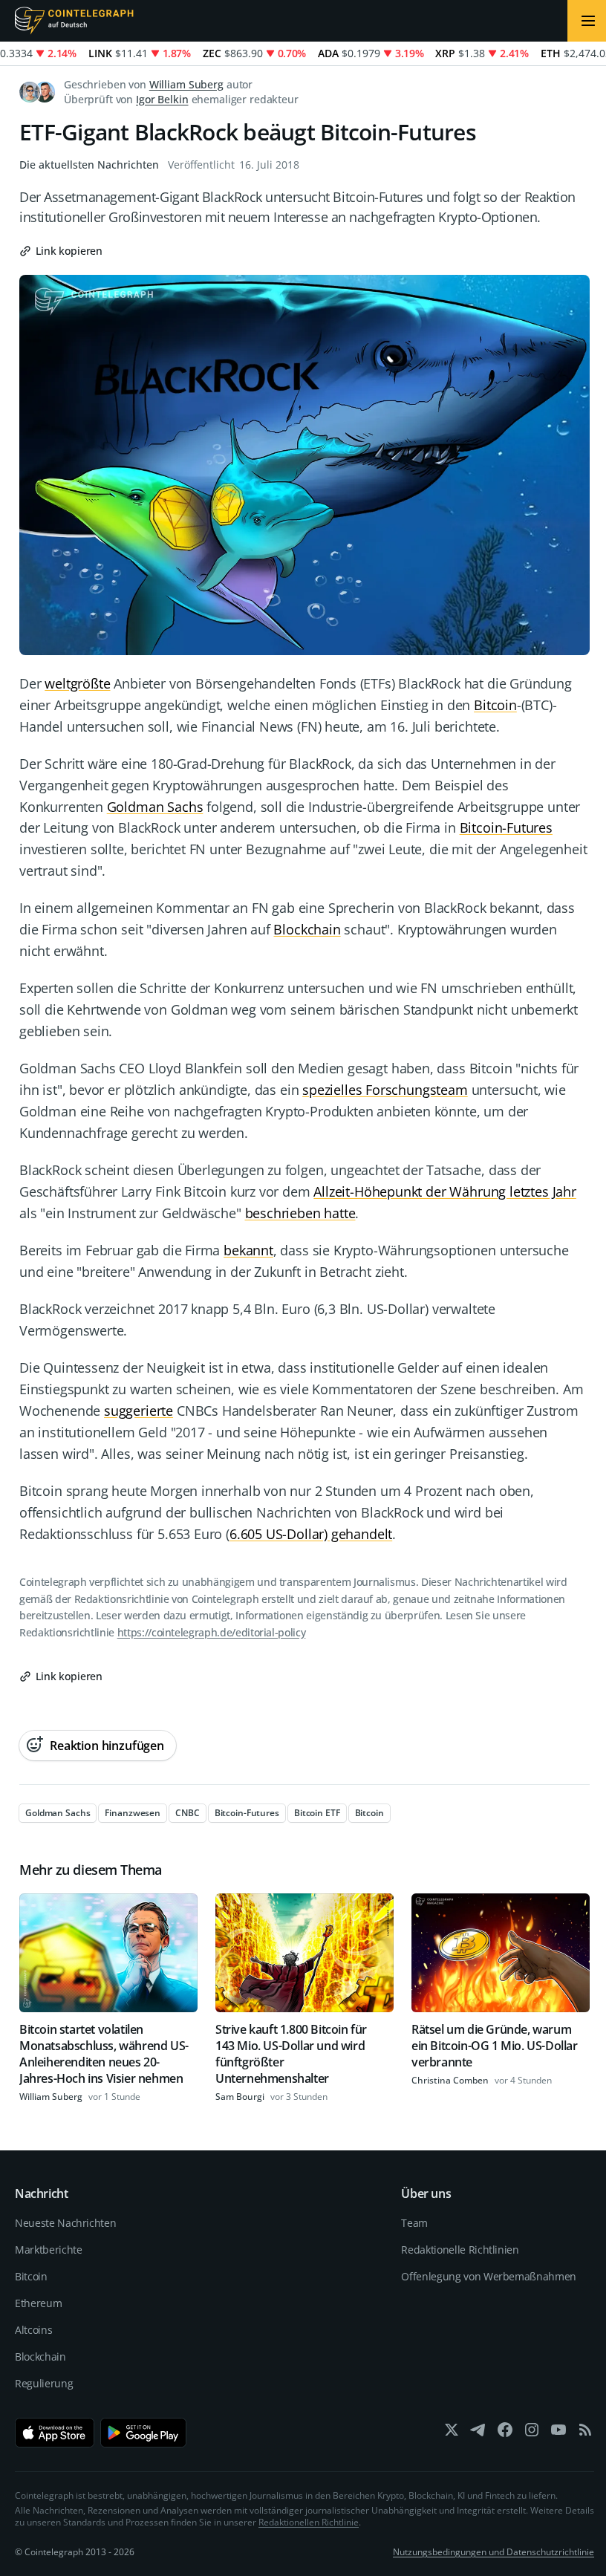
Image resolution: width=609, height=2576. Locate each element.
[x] (452, 2433)
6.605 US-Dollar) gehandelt (311, 1534)
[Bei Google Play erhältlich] (144, 2433)
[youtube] (558, 2433)
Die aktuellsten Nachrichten (89, 165)
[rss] (585, 2433)
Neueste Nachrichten (65, 2223)
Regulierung (44, 2383)
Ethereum (38, 2303)
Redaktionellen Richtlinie (309, 2522)
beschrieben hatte (300, 1213)
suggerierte (139, 1411)
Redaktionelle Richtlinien (460, 2250)
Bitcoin (495, 705)
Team (414, 2223)
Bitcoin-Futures (506, 827)
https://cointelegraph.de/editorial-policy (212, 1632)
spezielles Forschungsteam (385, 1090)
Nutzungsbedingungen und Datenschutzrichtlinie (494, 2552)
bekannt (248, 1250)
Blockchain (307, 929)
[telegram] (478, 2433)
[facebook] (505, 2433)
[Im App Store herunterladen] (55, 2433)
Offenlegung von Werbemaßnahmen (489, 2276)
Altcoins (33, 2330)
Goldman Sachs (155, 807)
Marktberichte (48, 2250)
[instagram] (532, 2433)
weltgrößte (77, 683)
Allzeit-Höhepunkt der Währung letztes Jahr (444, 1191)
